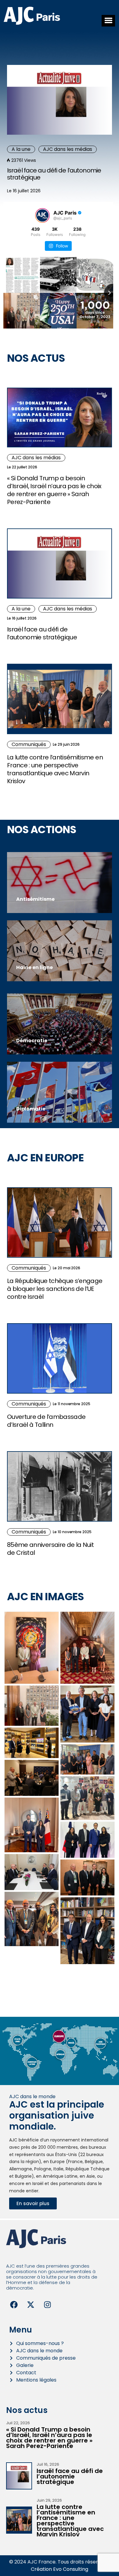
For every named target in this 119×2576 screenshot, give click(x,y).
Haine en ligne (34, 967)
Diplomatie (31, 1109)
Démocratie (32, 1041)
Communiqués (29, 744)
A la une (21, 149)
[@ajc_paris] (42, 215)
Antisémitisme (35, 899)
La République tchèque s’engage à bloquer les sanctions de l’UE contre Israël (55, 1289)
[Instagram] (47, 2304)
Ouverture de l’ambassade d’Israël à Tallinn (46, 1421)
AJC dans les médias (68, 149)
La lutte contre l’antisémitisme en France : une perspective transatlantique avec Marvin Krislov (55, 769)
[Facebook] (14, 2304)
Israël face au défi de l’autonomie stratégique (54, 174)
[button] (108, 21)
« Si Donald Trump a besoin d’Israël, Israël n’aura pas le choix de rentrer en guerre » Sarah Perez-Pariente (54, 490)
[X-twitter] (31, 2304)
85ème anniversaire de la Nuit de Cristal (50, 1549)
